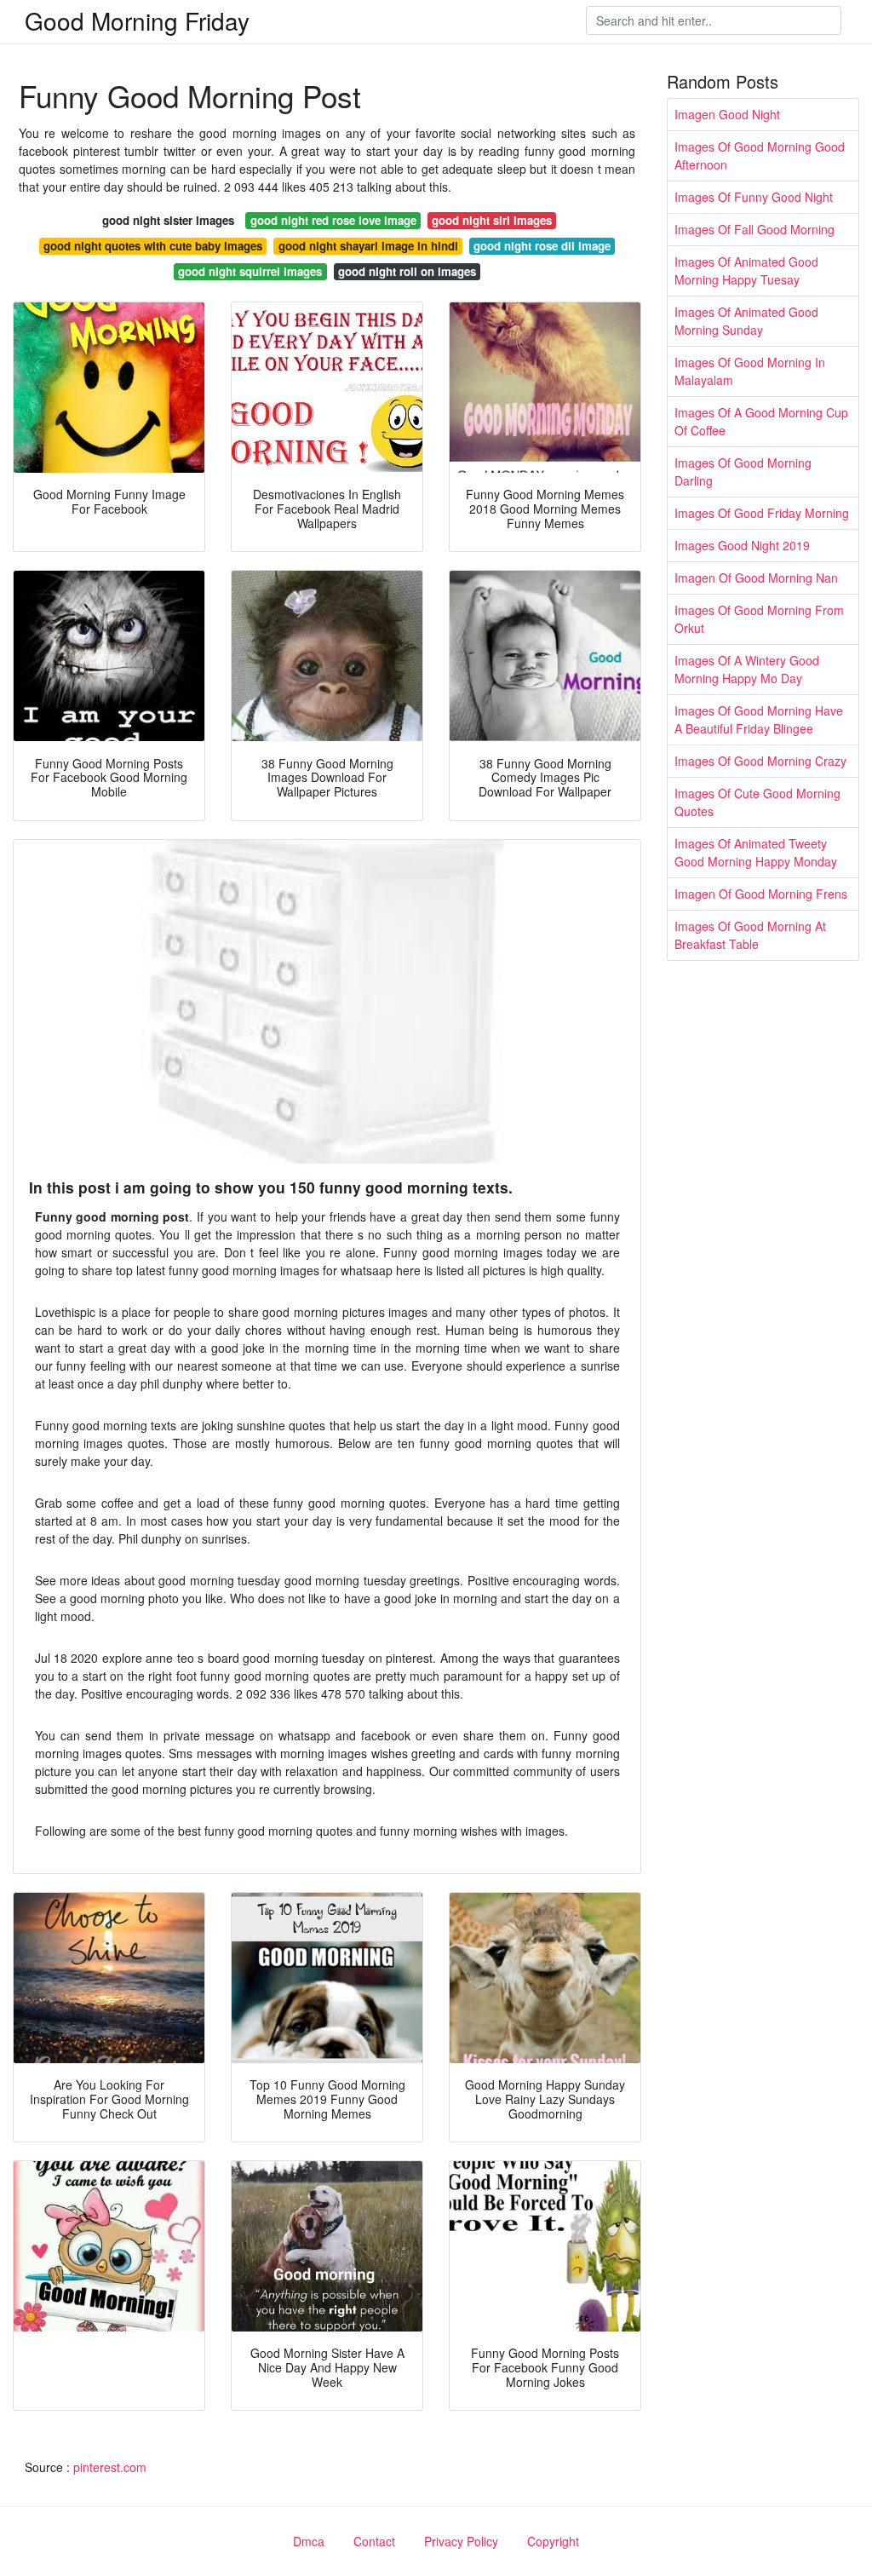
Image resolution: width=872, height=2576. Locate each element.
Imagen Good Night (727, 114)
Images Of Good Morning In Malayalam (750, 371)
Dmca (309, 2541)
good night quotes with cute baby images (153, 246)
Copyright (553, 2541)
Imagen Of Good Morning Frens (761, 894)
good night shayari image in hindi (368, 246)
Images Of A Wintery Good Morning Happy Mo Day (747, 669)
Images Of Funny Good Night (754, 197)
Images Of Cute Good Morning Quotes (757, 802)
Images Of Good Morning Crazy (760, 761)
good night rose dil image (542, 246)
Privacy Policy (461, 2541)
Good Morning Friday (137, 20)
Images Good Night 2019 (742, 545)
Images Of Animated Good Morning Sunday (746, 321)
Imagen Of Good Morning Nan (756, 578)
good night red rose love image (333, 220)
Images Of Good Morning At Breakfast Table (750, 935)
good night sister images (168, 220)
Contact (374, 2541)
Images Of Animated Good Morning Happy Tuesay (746, 270)
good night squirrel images (250, 271)
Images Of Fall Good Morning (754, 229)
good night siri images (492, 220)
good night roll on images (407, 271)
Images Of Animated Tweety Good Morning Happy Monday (756, 852)
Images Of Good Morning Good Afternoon (760, 155)
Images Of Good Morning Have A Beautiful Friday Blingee (759, 719)
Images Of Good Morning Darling (743, 471)
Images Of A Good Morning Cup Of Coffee (761, 421)
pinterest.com (110, 2467)
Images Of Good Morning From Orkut (759, 619)
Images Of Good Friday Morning (762, 513)
